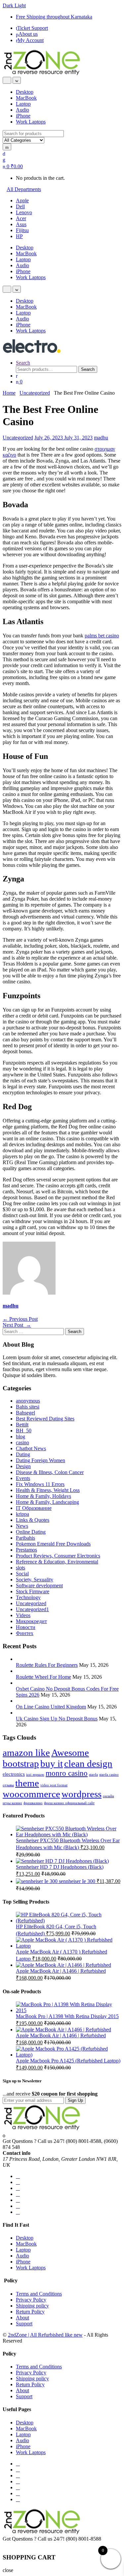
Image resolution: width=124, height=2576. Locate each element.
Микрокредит (31, 1621)
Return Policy (30, 2312)
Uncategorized (35, 393)
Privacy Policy (31, 2300)
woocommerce (31, 1794)
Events (23, 1478)
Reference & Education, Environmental (57, 1562)
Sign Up (75, 2100)
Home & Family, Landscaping (47, 1502)
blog (21, 1437)
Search (23, 363)
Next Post (17, 1325)
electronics (14, 1774)
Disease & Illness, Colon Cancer (50, 1472)
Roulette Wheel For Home (43, 1677)
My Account (31, 40)
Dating (23, 1454)
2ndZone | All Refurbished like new (45, 2335)
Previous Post (20, 1319)
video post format (54, 1785)
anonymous (28, 1401)
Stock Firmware (33, 1591)
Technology (28, 1597)
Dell (20, 206)
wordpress (82, 1794)
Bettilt (22, 1425)
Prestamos (26, 1550)
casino (22, 1442)
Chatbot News (31, 1448)
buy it (52, 1763)
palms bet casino (102, 636)
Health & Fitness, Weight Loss (48, 1490)
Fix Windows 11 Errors (40, 1484)
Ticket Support (33, 28)
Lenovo (24, 212)
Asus (21, 224)
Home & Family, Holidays (43, 1496)
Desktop (25, 92)
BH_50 (24, 1431)
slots (21, 1568)
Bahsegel (25, 1413)
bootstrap (21, 1763)
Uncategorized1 (32, 1609)
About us (28, 34)
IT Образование (34, 1508)
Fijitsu (22, 230)
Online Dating (31, 1532)
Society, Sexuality (35, 1580)
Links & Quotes (33, 1520)
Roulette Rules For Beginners (47, 1665)
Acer (21, 218)
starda (93, 1775)
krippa (22, 1514)
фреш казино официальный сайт (69, 1803)
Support (24, 2324)
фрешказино (33, 1803)
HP (19, 236)
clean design (88, 1763)
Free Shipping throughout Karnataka (54, 17)
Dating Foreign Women (41, 1460)
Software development (39, 1585)
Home (9, 393)
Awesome (70, 1753)
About (22, 2318)
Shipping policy (32, 2306)
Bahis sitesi (28, 1407)
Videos (23, 1615)
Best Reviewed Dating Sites (45, 1419)
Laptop (23, 104)
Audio (22, 110)
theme (27, 1783)
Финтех (25, 1633)
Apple (22, 200)
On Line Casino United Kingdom (51, 1707)
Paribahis (25, 1538)
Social (22, 1574)
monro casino (67, 1773)
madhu (101, 438)
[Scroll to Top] (5, 2545)
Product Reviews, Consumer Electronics (58, 1556)
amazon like (26, 1753)
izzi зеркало (35, 1775)
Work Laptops (31, 122)
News (22, 1526)
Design (23, 1466)
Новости (26, 1627)
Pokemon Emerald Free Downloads (53, 1544)
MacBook (26, 98)
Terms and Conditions (39, 2294)
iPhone (23, 116)
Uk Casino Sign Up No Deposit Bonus (57, 1719)
